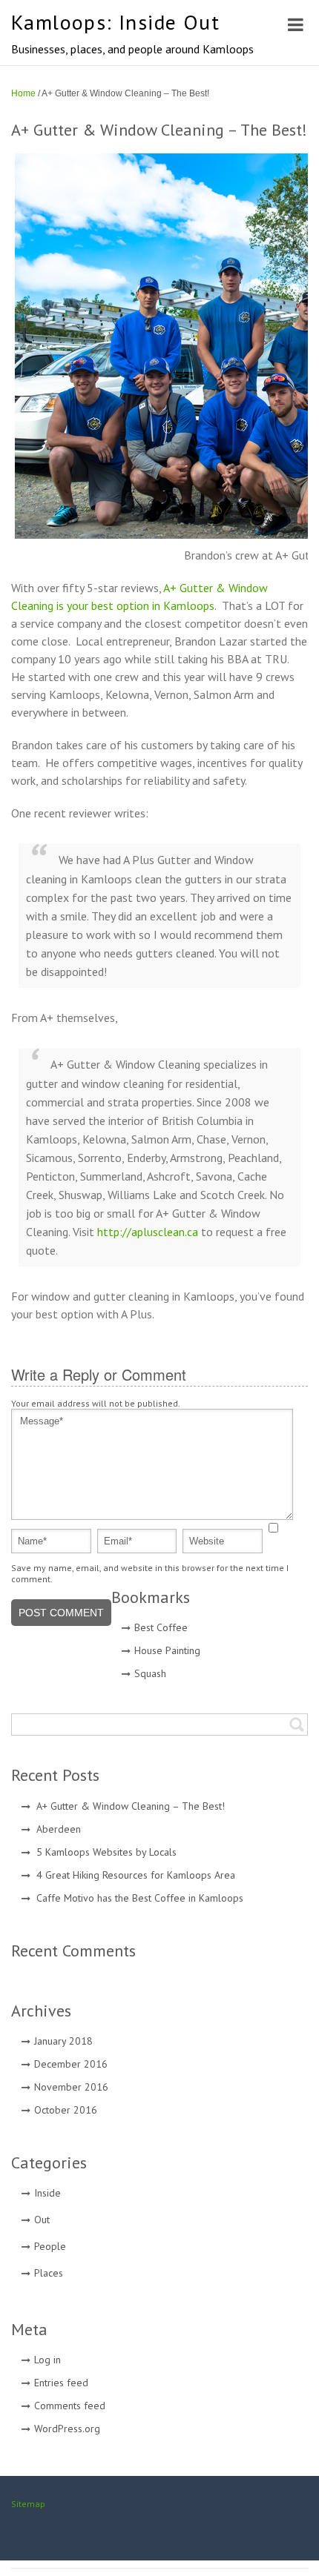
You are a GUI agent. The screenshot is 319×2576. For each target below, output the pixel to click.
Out (42, 2220)
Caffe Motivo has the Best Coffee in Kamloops (140, 1898)
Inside (47, 2193)
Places (49, 2273)
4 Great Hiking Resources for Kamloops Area (136, 1875)
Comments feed (70, 2406)
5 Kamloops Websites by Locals (106, 1852)
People (50, 2246)
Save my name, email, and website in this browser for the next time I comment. (150, 1573)
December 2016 (71, 2064)
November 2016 (71, 2087)
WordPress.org (67, 2429)
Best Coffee (161, 1627)
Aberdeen (59, 1829)
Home (23, 93)
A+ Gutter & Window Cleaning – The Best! (131, 1806)
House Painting (167, 1650)
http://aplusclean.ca (148, 1232)
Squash (150, 1673)
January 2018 (63, 2041)
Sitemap (28, 2504)
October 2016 (66, 2110)
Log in (47, 2360)
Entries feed (61, 2383)
